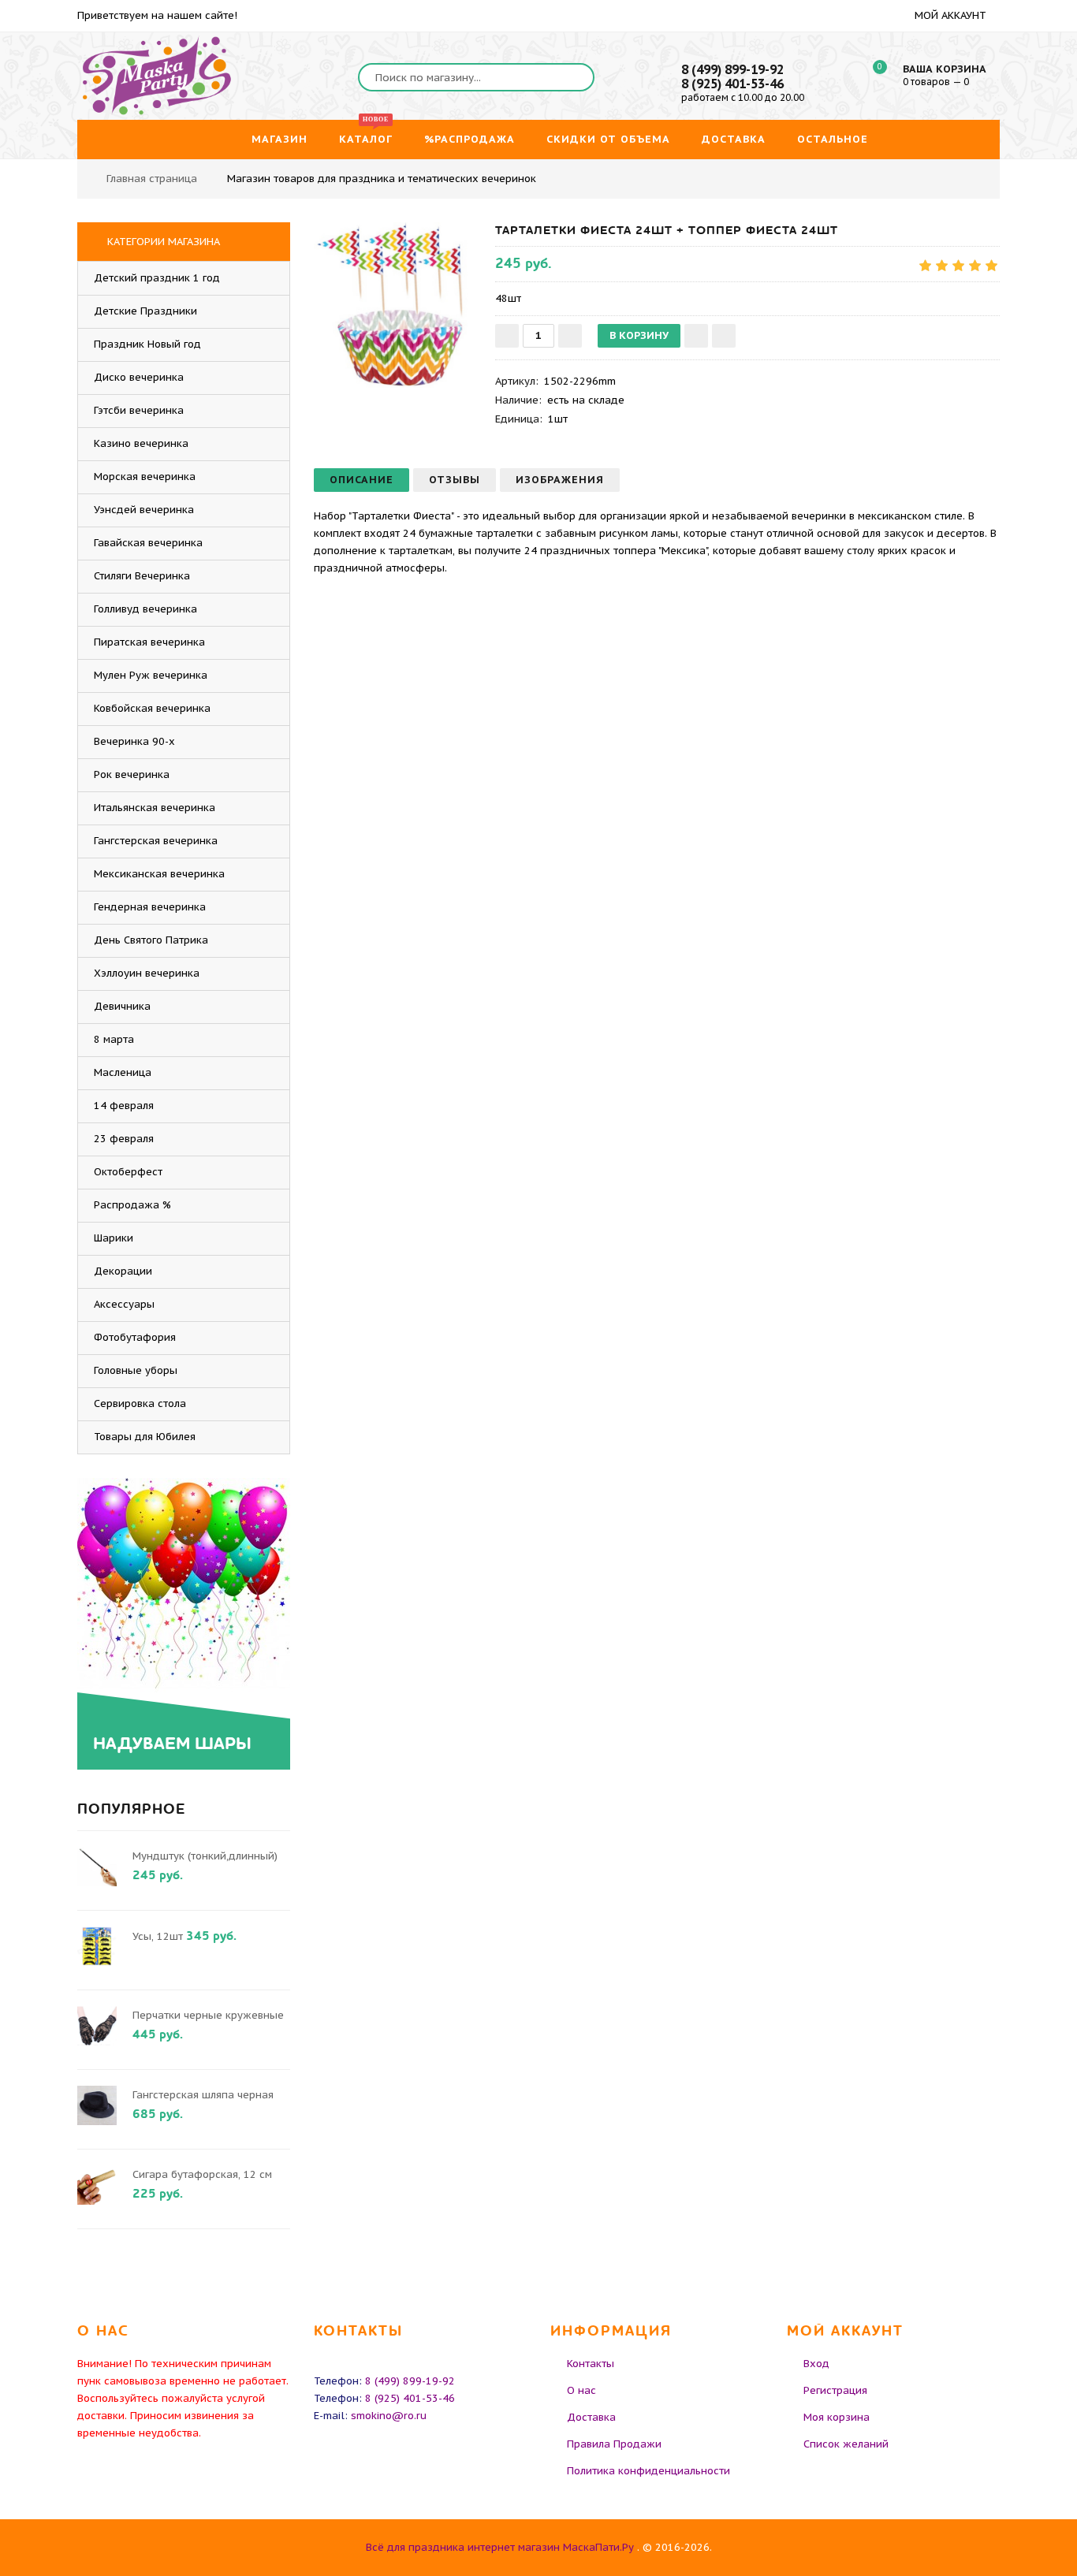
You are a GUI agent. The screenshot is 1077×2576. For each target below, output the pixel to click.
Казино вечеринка (141, 443)
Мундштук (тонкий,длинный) (205, 1856)
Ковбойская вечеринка (152, 708)
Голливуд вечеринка (145, 609)
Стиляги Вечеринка (142, 576)
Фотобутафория (135, 1337)
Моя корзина (837, 2417)
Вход (816, 2364)
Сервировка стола (140, 1403)
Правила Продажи (614, 2444)
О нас (581, 2390)
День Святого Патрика (151, 940)
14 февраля (124, 1106)
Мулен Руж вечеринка (151, 675)
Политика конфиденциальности (648, 2471)
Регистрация (835, 2390)
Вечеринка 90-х (134, 741)
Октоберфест (128, 1172)
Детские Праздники (145, 311)
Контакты (591, 2364)
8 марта (114, 1039)
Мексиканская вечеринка (159, 874)
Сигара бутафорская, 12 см (202, 2174)
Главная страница (152, 179)
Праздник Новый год (147, 344)
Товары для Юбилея (145, 1437)
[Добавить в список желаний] (696, 336)
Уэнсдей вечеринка (144, 510)
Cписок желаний (846, 2444)
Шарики (114, 1238)
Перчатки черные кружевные (208, 2015)
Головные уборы (136, 1370)
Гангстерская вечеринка (156, 841)
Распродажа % (132, 1205)
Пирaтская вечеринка (149, 642)
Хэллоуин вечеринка (147, 973)
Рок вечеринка (132, 774)
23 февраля (124, 1139)
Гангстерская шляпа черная (203, 2095)
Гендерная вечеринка (150, 907)
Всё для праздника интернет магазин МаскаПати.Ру (500, 2547)
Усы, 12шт (158, 1936)
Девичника (122, 1006)
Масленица (123, 1072)
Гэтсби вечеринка (139, 410)
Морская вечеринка (145, 476)
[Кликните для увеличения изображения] (397, 305)
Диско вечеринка (139, 377)
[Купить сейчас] (724, 336)
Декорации (123, 1271)
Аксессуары (124, 1304)
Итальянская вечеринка (155, 808)
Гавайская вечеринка (148, 543)
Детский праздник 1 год (157, 278)
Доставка (591, 2417)
